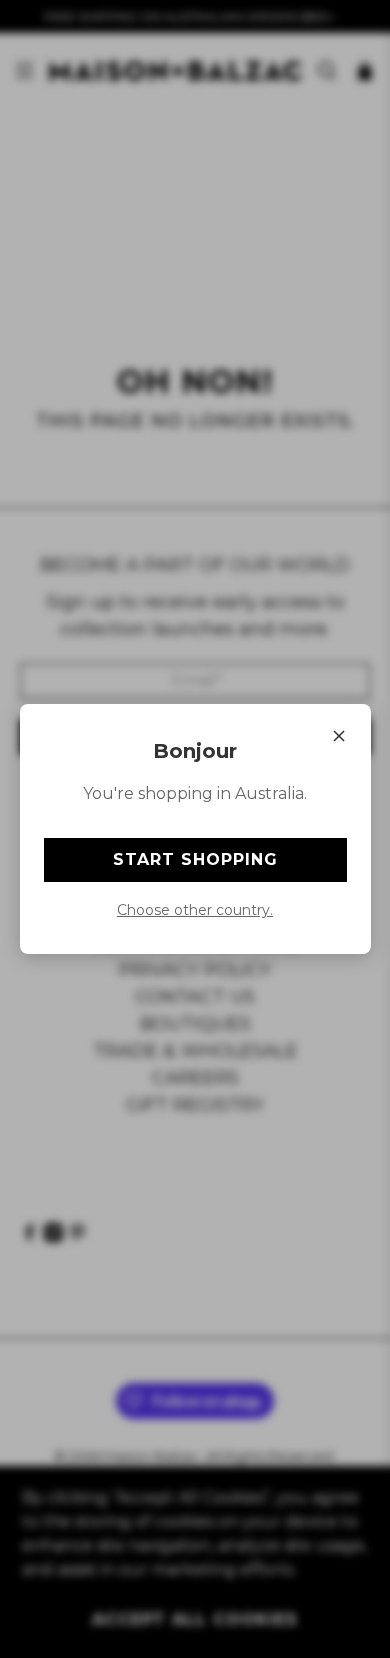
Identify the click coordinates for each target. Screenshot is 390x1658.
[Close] (339, 736)
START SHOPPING (195, 859)
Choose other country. (195, 910)
